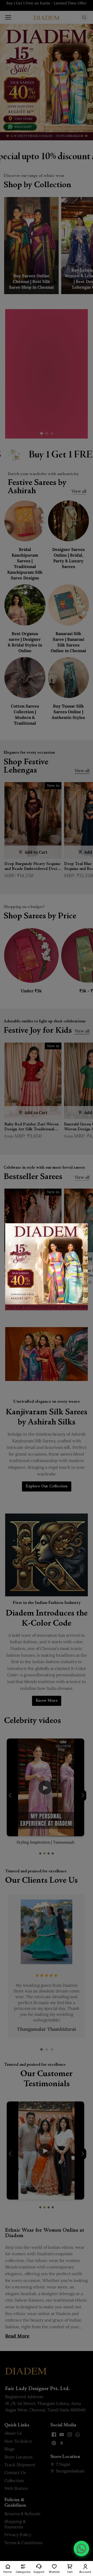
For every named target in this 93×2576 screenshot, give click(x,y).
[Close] (81, 1231)
